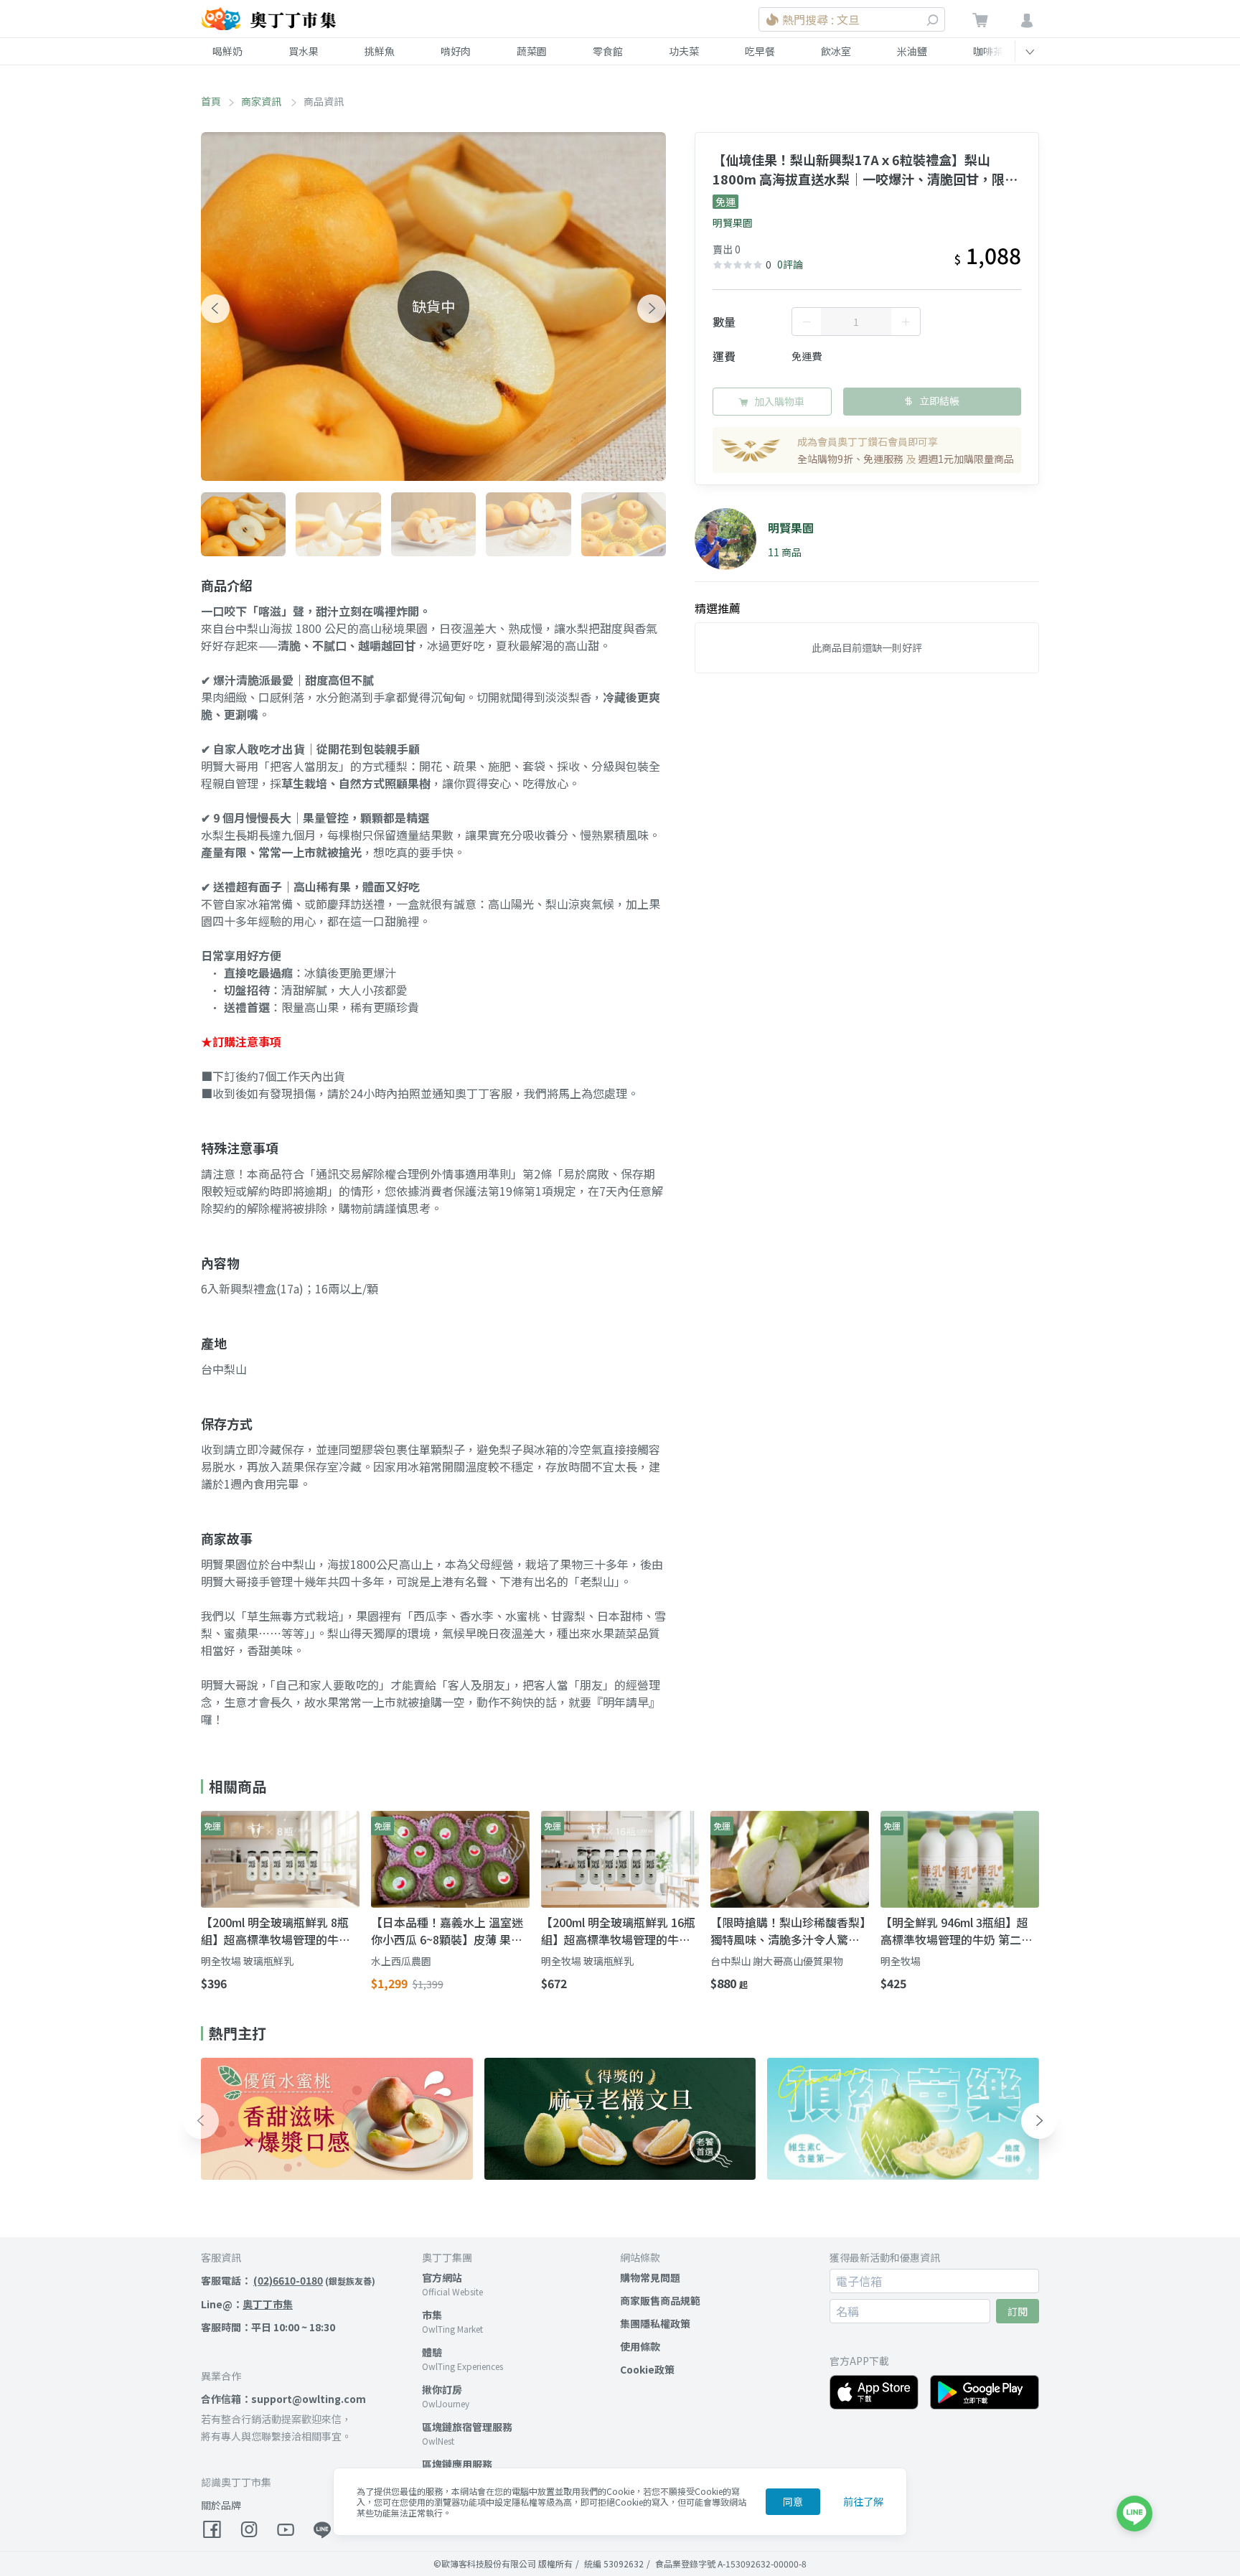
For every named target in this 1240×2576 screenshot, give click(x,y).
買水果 (304, 51)
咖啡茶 (988, 51)
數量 (724, 322)
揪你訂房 (442, 2389)
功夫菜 (684, 51)
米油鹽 (912, 51)
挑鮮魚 (380, 51)
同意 (793, 2501)
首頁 (211, 101)
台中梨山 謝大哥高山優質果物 (777, 1961)
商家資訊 (262, 101)
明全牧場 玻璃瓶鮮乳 (247, 1961)
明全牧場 (901, 1961)
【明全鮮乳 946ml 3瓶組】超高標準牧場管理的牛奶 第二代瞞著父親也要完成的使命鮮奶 (957, 1931)
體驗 (432, 2352)
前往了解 (863, 2501)
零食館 (608, 51)
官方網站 (442, 2277)
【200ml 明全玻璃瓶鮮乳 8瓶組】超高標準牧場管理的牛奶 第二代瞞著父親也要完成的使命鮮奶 (276, 1931)
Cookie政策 (647, 2369)
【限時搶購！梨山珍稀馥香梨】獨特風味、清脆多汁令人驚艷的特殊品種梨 (788, 1931)
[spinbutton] (856, 322)
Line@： (247, 2304)
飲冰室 (836, 51)
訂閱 (1018, 2311)
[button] (215, 309)
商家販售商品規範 (660, 2300)
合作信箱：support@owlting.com (283, 2399)
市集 (432, 2315)
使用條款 (640, 2346)
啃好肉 (456, 51)
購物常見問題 (650, 2277)
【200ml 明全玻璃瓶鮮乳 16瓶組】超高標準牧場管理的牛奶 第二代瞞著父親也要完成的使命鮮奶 (618, 1931)
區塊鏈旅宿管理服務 (467, 2427)
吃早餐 (760, 51)
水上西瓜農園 (401, 1961)
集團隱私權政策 (655, 2323)
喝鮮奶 (227, 51)
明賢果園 (733, 223)
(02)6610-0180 (288, 2280)
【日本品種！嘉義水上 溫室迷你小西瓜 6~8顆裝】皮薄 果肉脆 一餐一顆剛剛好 (447, 1931)
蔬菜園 (532, 51)
